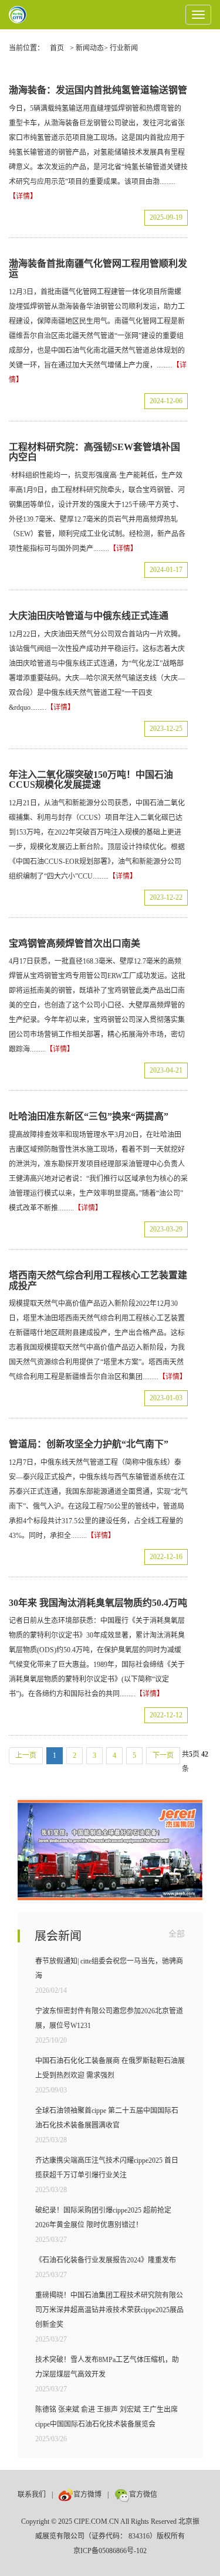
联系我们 (32, 2495)
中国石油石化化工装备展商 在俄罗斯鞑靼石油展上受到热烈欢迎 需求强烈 (110, 2068)
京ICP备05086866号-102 (110, 2551)
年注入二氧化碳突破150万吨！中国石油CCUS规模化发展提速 (91, 780)
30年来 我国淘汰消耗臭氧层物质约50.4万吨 (98, 1603)
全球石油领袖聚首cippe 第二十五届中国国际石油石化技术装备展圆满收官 (107, 2118)
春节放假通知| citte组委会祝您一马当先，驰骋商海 (109, 1968)
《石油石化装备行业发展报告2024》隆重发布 (106, 2260)
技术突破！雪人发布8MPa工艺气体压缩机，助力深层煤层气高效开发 (107, 2367)
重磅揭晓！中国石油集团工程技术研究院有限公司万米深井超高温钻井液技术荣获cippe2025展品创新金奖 (109, 2310)
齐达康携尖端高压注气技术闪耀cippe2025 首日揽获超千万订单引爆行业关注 (107, 2168)
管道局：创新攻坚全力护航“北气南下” (89, 1444)
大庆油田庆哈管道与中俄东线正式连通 (89, 616)
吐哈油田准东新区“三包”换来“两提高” (89, 1116)
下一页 (163, 1755)
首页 (57, 48)
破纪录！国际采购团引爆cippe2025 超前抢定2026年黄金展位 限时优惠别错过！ (103, 2218)
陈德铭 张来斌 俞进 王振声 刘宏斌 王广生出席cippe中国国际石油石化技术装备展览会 (106, 2417)
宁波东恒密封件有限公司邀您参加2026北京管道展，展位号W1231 (109, 2018)
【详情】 (23, 196)
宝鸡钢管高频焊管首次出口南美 (75, 943)
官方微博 (87, 2495)
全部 (177, 1934)
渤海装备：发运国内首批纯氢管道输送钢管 (98, 90)
